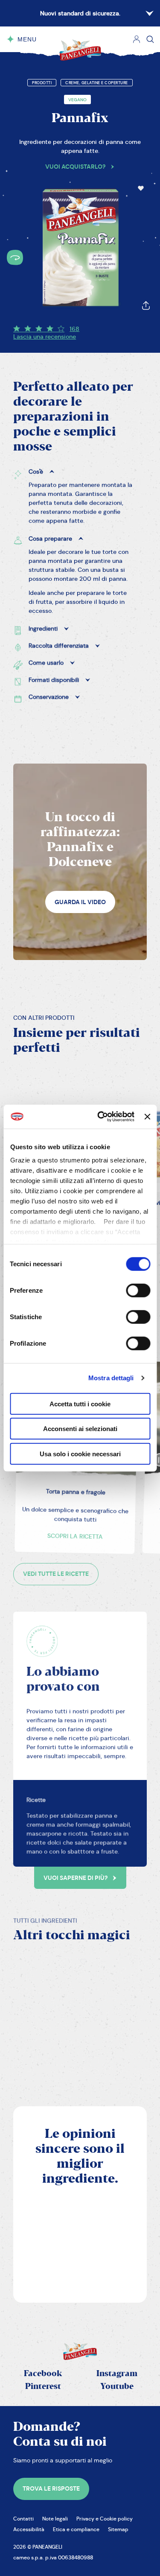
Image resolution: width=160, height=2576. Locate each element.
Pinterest (43, 2387)
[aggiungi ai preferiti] (141, 188)
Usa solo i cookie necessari (80, 1453)
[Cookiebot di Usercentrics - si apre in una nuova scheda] (100, 1117)
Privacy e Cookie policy (105, 2519)
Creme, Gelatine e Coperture (97, 83)
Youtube (117, 2387)
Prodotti (42, 83)
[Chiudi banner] (147, 1117)
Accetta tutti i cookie (80, 1404)
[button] (141, 188)
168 (74, 329)
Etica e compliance (76, 2529)
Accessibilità (29, 2529)
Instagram (117, 2374)
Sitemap (118, 2529)
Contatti (23, 2519)
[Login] (137, 39)
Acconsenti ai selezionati (80, 1429)
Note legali (55, 2519)
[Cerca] (150, 39)
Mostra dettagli (111, 1378)
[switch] (138, 1290)
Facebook (43, 2374)
